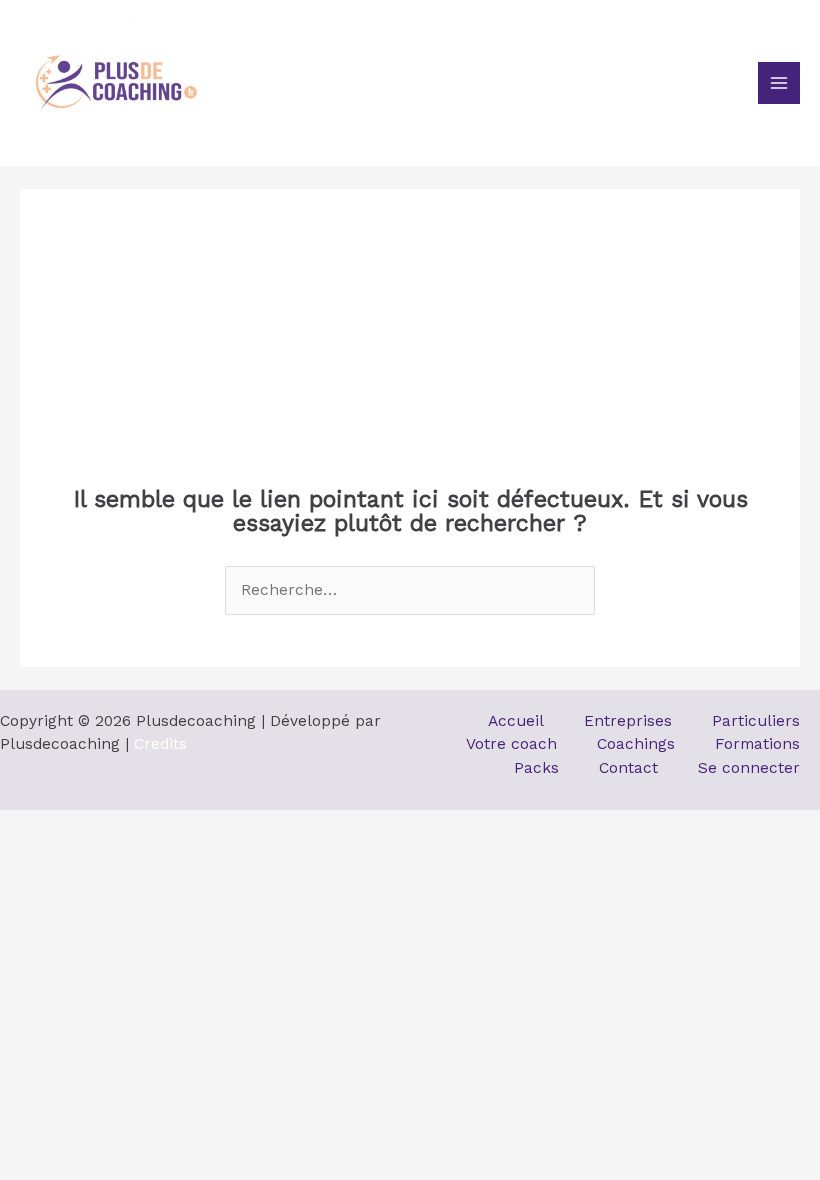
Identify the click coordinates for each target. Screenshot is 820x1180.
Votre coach (511, 744)
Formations (757, 744)
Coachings (636, 744)
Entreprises (628, 721)
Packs (536, 768)
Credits (160, 744)
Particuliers (756, 721)
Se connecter (749, 768)
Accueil (516, 721)
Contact (628, 768)
